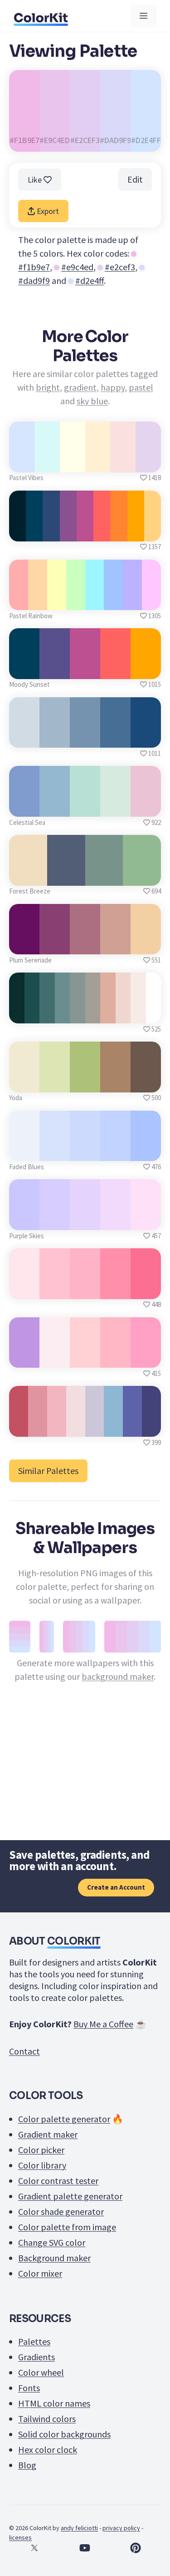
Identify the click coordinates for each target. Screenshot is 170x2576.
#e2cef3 (120, 267)
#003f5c (24, 669)
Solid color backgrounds (64, 2434)
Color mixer (40, 2273)
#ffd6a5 (37, 600)
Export (47, 211)
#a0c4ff (113, 600)
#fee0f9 (146, 1220)
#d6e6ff (22, 462)
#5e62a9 (133, 1427)
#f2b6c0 (56, 1427)
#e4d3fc (85, 1220)
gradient (80, 387)
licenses (20, 2537)
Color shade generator (61, 2211)
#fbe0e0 (123, 462)
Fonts (29, 2388)
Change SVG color (52, 2242)
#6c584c (146, 1082)
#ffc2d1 (55, 1289)
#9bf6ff (94, 600)
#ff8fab (115, 1289)
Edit (135, 179)
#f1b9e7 (34, 267)
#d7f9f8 (47, 462)
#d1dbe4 (24, 737)
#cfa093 (115, 944)
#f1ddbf (28, 876)
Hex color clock (48, 2449)
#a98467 (115, 1082)
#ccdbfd (85, 1151)
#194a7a (146, 737)
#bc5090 (85, 669)
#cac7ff (24, 1220)
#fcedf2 (55, 1357)
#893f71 (55, 944)
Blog (27, 2465)
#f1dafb (116, 1220)
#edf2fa (24, 1151)
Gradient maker (48, 2134)
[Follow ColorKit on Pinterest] (136, 2548)
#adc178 (85, 1082)
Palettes (34, 2341)
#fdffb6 (57, 600)
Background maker (54, 2258)
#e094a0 (37, 1427)
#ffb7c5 (115, 1357)
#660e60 (24, 944)
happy (113, 387)
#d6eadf (115, 807)
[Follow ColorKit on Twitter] (34, 2548)
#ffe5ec (24, 1289)
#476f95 (115, 737)
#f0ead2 (24, 1082)
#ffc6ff (151, 600)
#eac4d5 (146, 807)
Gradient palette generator (70, 2196)
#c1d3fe (116, 1151)
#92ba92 (142, 876)
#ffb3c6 (85, 1289)
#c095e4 (24, 1357)
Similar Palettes (48, 1471)
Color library (42, 2165)
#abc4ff (146, 1151)
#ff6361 (115, 669)
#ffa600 (146, 669)
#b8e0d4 (85, 807)
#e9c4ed (77, 267)
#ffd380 (153, 531)
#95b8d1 (55, 807)
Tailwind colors (47, 2419)
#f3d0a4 (146, 944)
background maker (118, 1676)
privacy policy (121, 2528)
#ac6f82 (85, 944)
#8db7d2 (113, 1427)
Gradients (36, 2357)
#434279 (152, 1427)
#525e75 (66, 876)
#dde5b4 (55, 1082)
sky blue (92, 401)
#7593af (85, 737)
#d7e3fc (55, 1151)
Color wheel (41, 2372)
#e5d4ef (148, 462)
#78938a (104, 876)
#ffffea (72, 462)
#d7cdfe (55, 1220)
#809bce (24, 807)
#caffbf (75, 600)
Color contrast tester (58, 2181)
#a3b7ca (55, 737)
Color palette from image (67, 2227)
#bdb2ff (133, 600)
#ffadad (19, 600)
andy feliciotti (79, 2528)
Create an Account (116, 1887)
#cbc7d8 (94, 1427)
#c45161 (19, 1427)
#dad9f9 (34, 280)
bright (48, 387)
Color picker (41, 2150)
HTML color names (54, 2403)
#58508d (55, 669)
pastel (141, 387)
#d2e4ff (90, 280)
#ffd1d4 (85, 1357)
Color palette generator (64, 2119)
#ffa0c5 (146, 1357)
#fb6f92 (146, 1289)
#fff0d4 (98, 462)
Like (36, 180)
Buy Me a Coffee (103, 2024)
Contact (24, 2051)
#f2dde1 (75, 1427)
